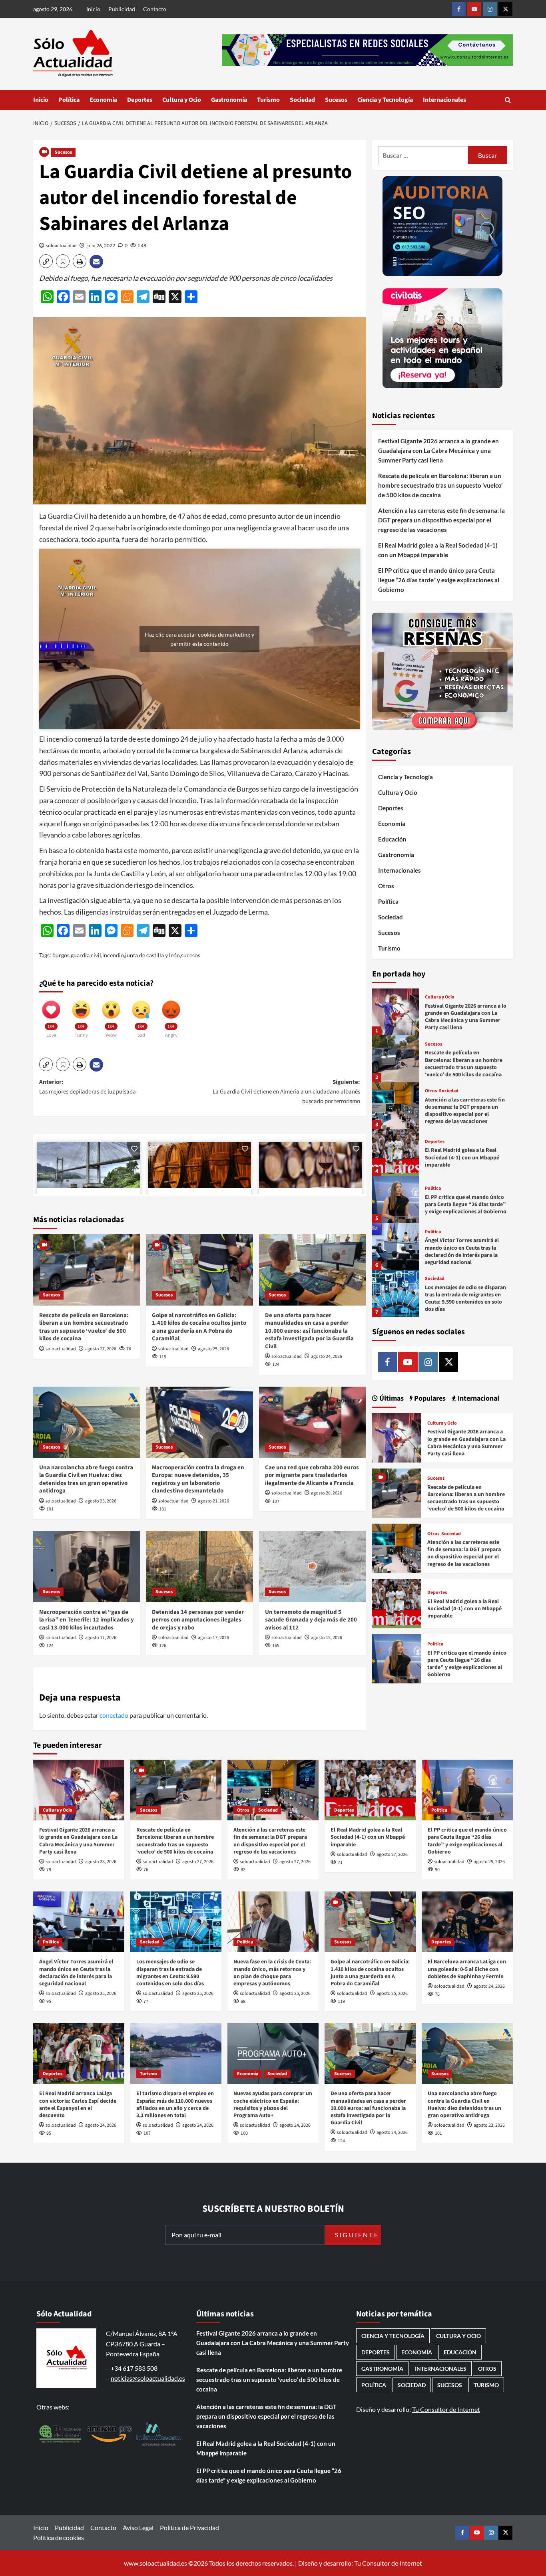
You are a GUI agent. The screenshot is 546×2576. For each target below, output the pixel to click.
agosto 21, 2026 (213, 1501)
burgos (61, 955)
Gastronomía (229, 100)
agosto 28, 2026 (101, 1862)
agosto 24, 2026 (327, 1356)
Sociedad (302, 100)
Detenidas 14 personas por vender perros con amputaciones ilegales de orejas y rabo (198, 1620)
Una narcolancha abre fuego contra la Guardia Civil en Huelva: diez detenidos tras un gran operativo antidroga (86, 1479)
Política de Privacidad (189, 2527)
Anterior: (88, 1087)
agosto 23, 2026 (101, 1501)
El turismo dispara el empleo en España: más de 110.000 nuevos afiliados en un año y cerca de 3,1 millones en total (175, 2105)
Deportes (140, 100)
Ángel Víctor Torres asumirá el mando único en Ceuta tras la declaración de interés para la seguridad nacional (462, 1251)
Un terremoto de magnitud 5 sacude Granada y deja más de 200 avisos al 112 (311, 1620)
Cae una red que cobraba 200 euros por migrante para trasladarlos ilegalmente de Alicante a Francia (312, 1475)
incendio (113, 955)
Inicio (93, 9)
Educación (392, 839)
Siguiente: (286, 1092)
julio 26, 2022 (101, 245)
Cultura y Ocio (182, 100)
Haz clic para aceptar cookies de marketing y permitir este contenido (199, 639)
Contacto (155, 9)
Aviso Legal (138, 2527)
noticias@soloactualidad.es (148, 2378)
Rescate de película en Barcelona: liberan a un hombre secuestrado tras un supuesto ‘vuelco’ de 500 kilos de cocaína (84, 1327)
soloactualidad (61, 245)
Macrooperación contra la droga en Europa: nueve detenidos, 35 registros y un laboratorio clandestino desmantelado (198, 1479)
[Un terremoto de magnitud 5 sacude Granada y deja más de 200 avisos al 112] (312, 1566)
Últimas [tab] (391, 1398)
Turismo (268, 100)
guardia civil (86, 955)
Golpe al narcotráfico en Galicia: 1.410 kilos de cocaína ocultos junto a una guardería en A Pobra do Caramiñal (199, 1327)
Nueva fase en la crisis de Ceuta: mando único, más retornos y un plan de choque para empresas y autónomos (272, 1973)
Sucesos (336, 100)
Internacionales (444, 100)
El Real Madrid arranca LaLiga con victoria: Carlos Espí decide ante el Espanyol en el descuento (78, 2105)
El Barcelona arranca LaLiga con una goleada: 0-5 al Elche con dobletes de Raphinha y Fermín (467, 1969)
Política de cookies (59, 2537)
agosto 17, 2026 (101, 1638)
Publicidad (122, 9)
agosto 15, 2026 (327, 1638)
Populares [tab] (429, 1398)
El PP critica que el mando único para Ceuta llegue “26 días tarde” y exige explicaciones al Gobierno (439, 580)
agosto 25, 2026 (213, 1349)
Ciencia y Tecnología (385, 100)
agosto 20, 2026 (327, 1493)
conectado (114, 1715)
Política (69, 100)
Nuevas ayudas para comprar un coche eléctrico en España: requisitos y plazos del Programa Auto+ (273, 2105)
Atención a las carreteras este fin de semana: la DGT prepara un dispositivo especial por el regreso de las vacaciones (441, 520)
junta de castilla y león (152, 955)
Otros (386, 886)
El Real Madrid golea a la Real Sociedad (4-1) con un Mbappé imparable (438, 550)
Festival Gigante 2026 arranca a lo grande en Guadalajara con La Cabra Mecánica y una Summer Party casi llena (438, 451)
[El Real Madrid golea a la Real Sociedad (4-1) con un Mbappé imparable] (396, 1152)
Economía (103, 100)
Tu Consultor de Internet (446, 2409)
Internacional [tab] (478, 1398)
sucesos (191, 955)
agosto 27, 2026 (101, 1349)
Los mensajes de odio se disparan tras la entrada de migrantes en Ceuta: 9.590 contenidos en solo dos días (465, 1299)
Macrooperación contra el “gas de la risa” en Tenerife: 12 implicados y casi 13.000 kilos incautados (87, 1620)
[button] (508, 100)
